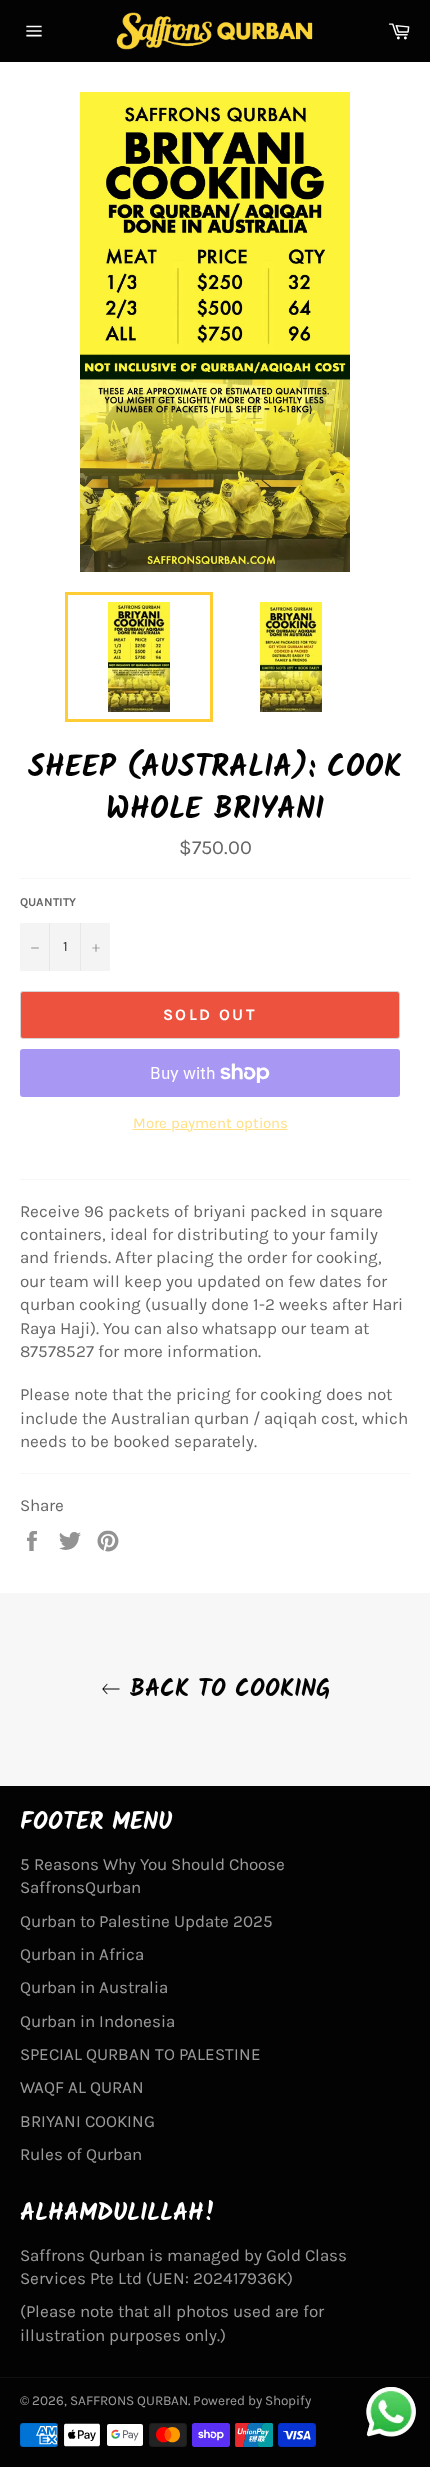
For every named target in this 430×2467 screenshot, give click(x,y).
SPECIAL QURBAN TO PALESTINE (140, 2054)
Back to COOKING (225, 1689)
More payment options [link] (210, 1123)
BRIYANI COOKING (87, 2121)
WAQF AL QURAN (82, 2087)
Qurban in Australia (94, 1987)
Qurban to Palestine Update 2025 (146, 1921)
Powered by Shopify (252, 2400)
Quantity (48, 902)
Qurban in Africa (82, 1954)
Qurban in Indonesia (97, 2021)
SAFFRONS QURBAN (129, 2400)
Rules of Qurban (81, 2154)
